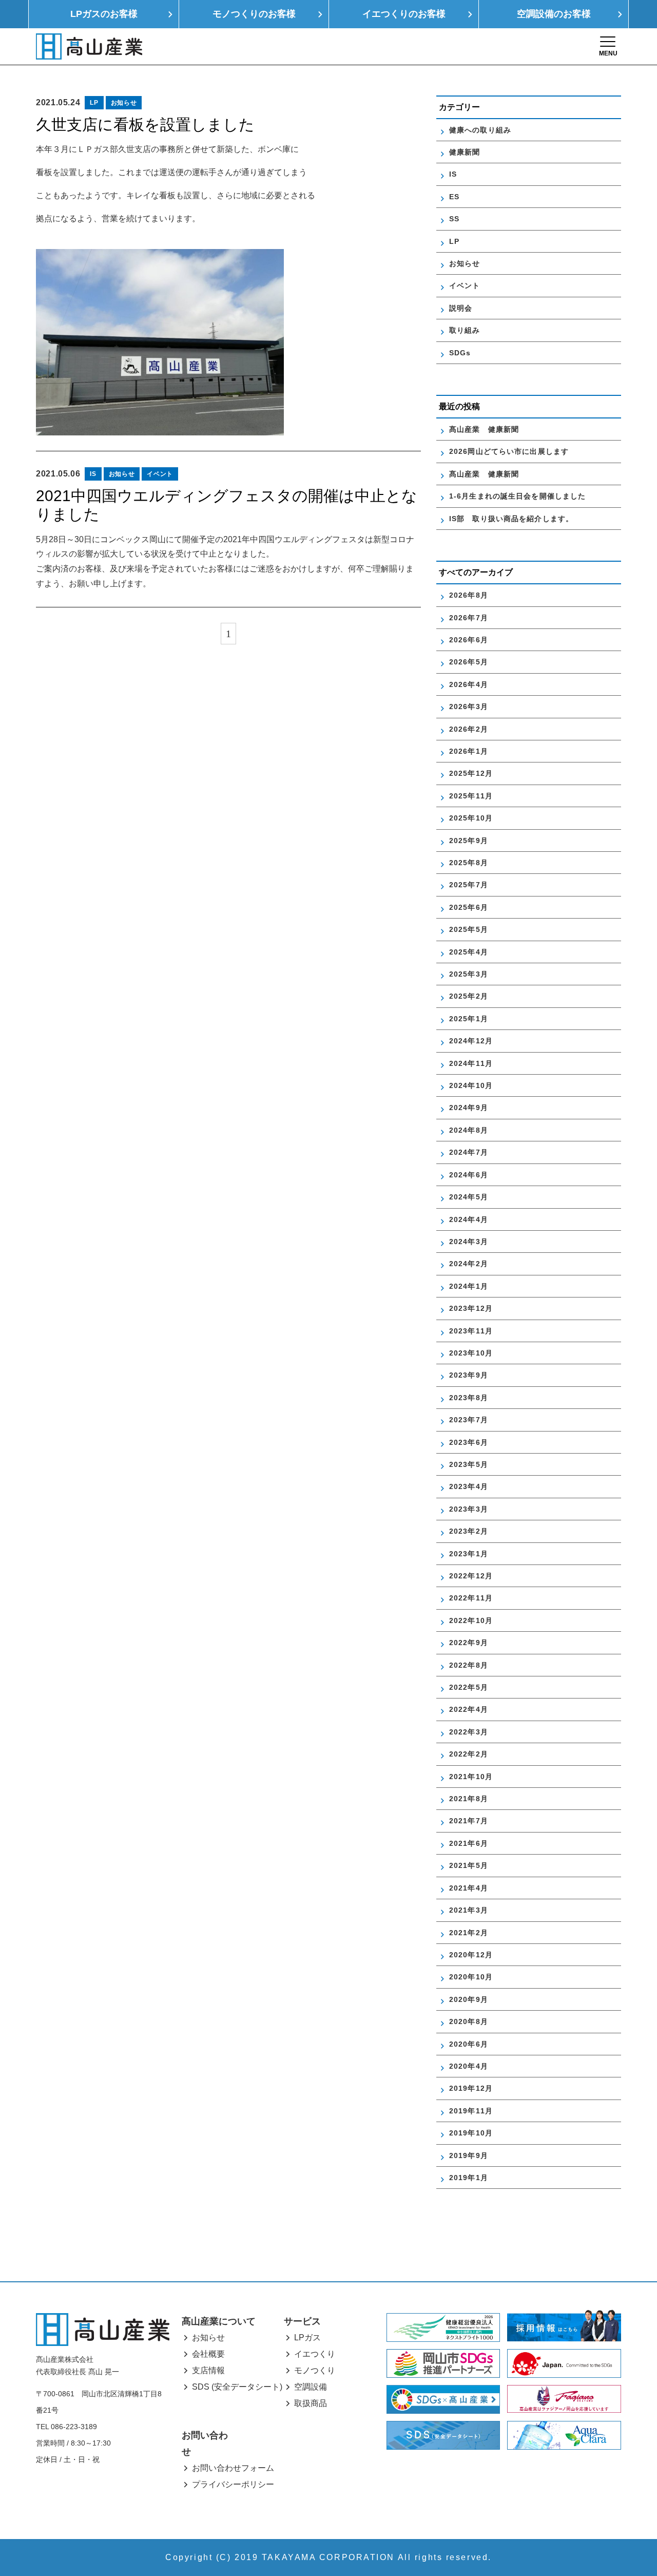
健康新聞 (465, 152)
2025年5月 (469, 929)
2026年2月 (469, 729)
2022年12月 (471, 1576)
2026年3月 (469, 707)
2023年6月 (469, 1442)
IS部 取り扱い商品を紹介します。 (511, 519)
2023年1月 (469, 1554)
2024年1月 (469, 1286)
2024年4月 (469, 1219)
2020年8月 (469, 2021)
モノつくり (315, 2370)
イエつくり (315, 2354)
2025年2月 (469, 996)
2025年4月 (469, 952)
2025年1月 (469, 1019)
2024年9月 (469, 1108)
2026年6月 (469, 640)
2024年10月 (471, 1085)
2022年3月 (469, 1732)
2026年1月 (469, 751)
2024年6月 (469, 1175)
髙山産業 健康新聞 (488, 429)
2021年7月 (469, 1821)
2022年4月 (469, 1709)
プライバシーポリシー (233, 2484)
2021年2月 (469, 1933)
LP (94, 103)
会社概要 (208, 2354)
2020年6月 (469, 2044)
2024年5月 (469, 1197)
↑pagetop (619, 2513)
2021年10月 (471, 1777)
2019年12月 (471, 2088)
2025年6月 (469, 907)
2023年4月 (469, 1486)
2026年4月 (469, 684)
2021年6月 (469, 1843)
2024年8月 (469, 1130)
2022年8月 (469, 1665)
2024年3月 (469, 1242)
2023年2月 (469, 1531)
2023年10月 (471, 1353)
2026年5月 (469, 662)
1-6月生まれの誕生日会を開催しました (517, 496)
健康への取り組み (480, 130)
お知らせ (124, 103)
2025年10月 (471, 818)
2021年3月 (469, 1910)
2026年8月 (469, 595)
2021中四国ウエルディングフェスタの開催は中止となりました (227, 505)
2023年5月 (469, 1464)
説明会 (461, 308)
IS (93, 474)
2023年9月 (469, 1375)
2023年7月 (469, 1420)
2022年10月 (471, 1620)
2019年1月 (469, 2178)
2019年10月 (471, 2133)
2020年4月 (469, 2066)
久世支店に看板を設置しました (145, 125)
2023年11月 (471, 1331)
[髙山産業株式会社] (103, 2329)
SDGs (460, 353)
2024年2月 (469, 1264)
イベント (160, 474)
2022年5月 (469, 1687)
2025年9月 (469, 841)
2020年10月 (471, 1977)
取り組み (465, 330)
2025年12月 (471, 773)
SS (454, 219)
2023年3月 (469, 1509)
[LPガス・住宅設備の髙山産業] (89, 46)
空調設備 (311, 2387)
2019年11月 (471, 2111)
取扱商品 (311, 2403)
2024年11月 (471, 1063)
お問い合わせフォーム (233, 2468)
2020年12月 (471, 1955)
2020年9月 (469, 1999)
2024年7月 (469, 1152)
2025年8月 (469, 863)
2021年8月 (469, 1799)
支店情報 (208, 2370)
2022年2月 (469, 1754)
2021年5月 (469, 1865)
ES (454, 197)
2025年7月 (469, 885)
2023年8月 (469, 1398)
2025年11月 (471, 796)
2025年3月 (469, 974)
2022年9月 (469, 1643)
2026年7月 (469, 618)
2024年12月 (471, 1041)
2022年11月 (471, 1598)
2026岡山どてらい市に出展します (509, 451)
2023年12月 (471, 1308)
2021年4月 (469, 1888)
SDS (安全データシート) (237, 2387)
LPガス (307, 2338)
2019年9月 (469, 2155)
